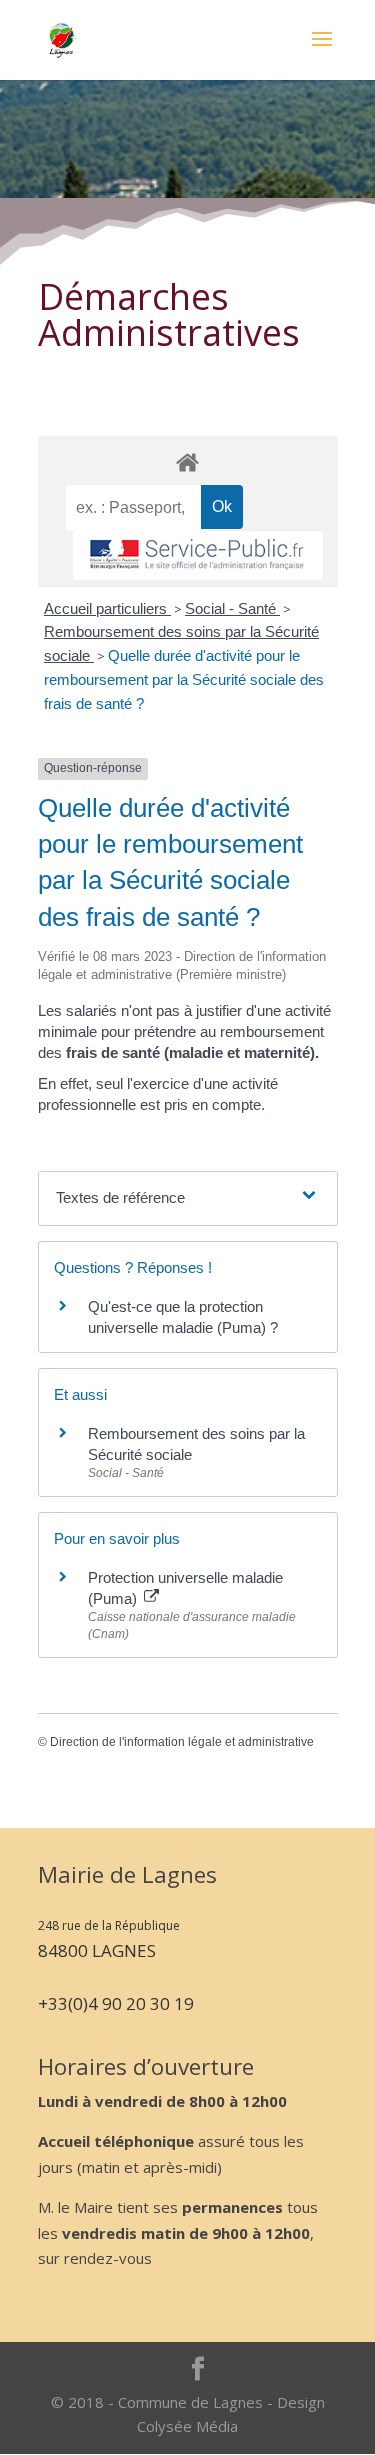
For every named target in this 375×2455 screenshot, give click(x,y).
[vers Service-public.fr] (198, 555)
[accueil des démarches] (188, 461)
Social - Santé (232, 608)
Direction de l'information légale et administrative (182, 1742)
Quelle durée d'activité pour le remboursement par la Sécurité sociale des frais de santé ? (184, 679)
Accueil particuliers (107, 608)
